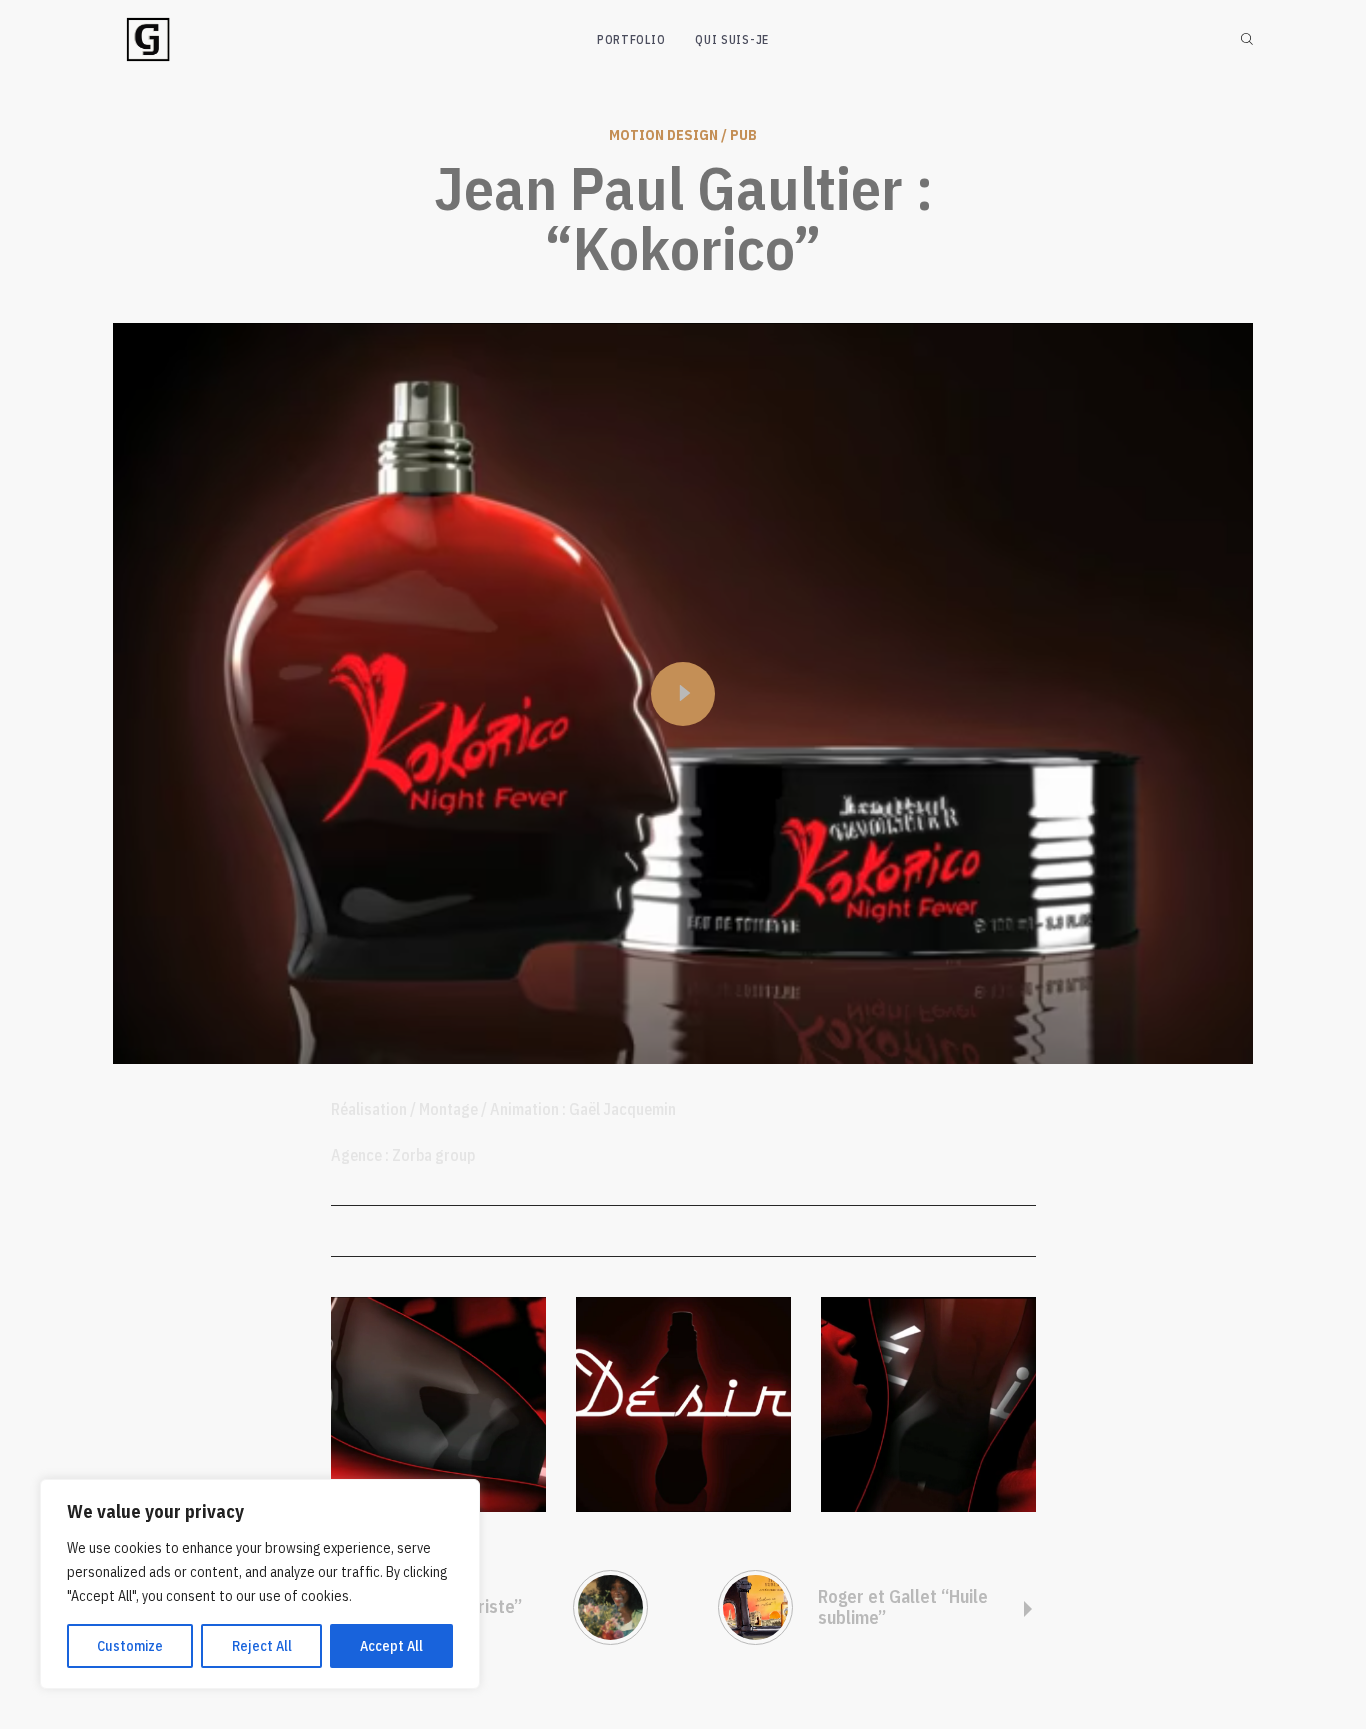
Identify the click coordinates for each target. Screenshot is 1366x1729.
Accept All (391, 1646)
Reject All (262, 1646)
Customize (130, 1646)
